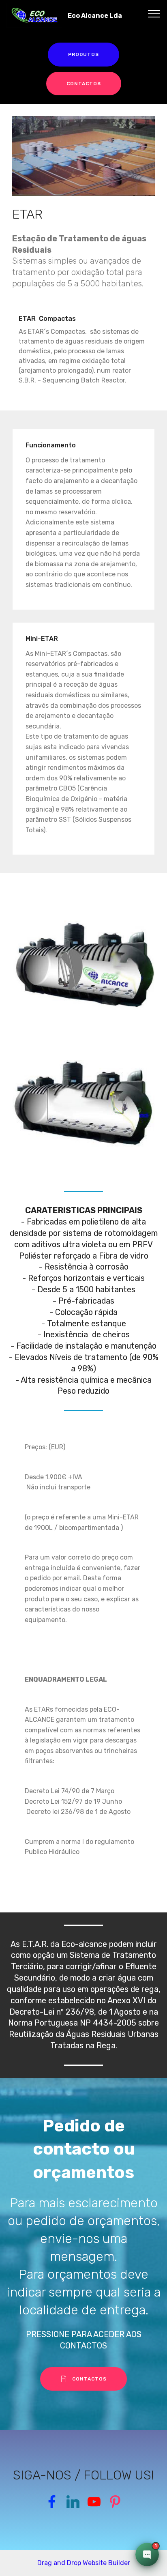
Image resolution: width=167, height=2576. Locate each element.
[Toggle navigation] (154, 13)
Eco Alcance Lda (95, 16)
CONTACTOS (84, 84)
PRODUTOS (83, 54)
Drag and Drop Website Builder (84, 2563)
